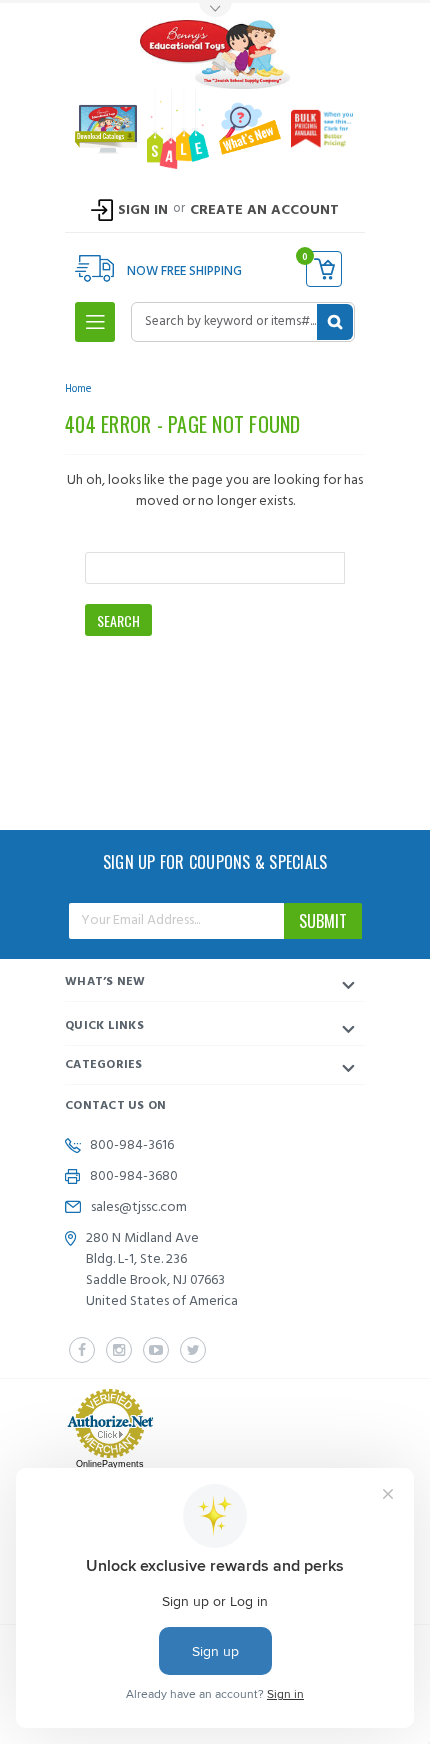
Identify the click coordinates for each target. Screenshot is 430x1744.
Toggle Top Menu (215, 10)
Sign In (143, 210)
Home (78, 389)
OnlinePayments (110, 1464)
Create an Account (264, 210)
